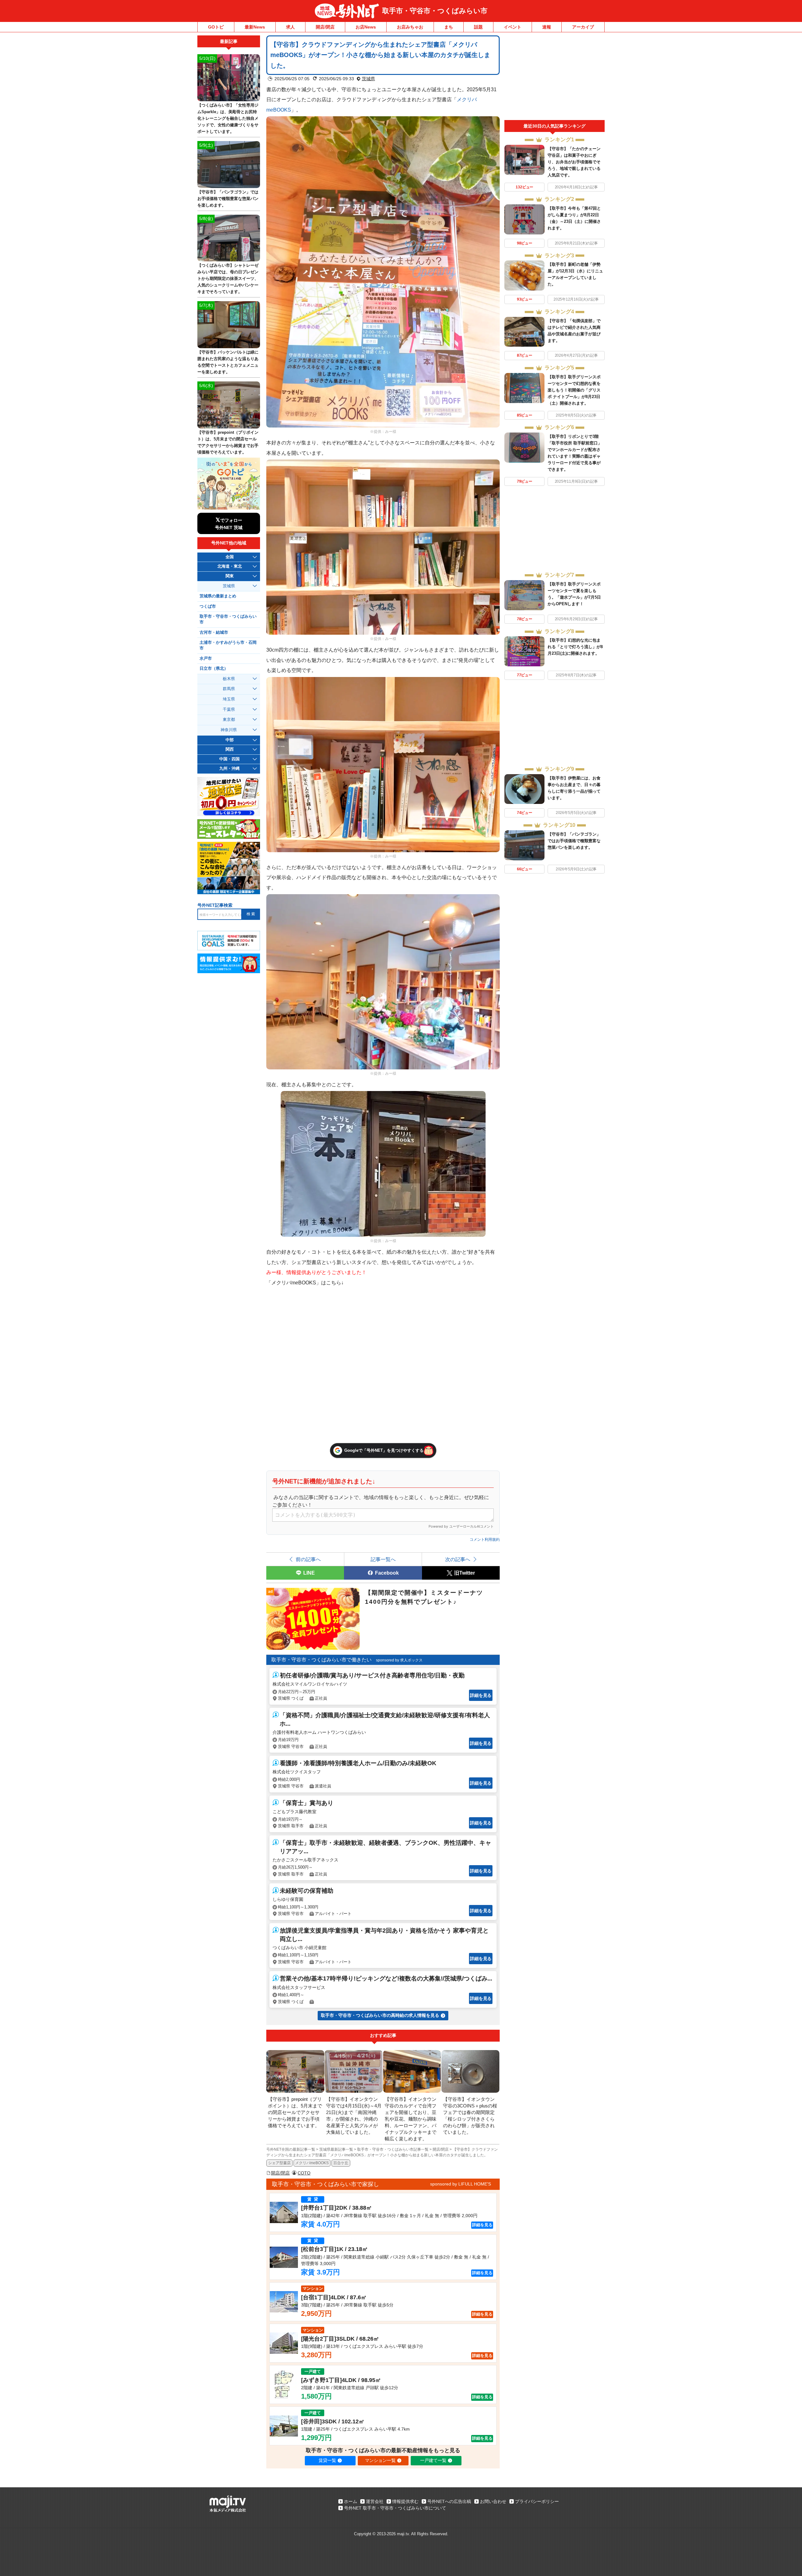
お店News (366, 27)
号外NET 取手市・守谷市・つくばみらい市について (395, 2508)
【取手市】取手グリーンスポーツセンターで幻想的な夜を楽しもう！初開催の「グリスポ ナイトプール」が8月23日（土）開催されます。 (574, 390)
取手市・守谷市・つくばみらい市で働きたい (321, 1660)
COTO (304, 2173)
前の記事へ (308, 1559)
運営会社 (375, 2501)
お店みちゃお (410, 27)
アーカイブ (583, 27)
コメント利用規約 (485, 1540)
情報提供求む (405, 2501)
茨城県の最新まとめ (218, 596)
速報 (547, 27)
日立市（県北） (214, 669)
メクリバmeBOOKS (312, 2163)
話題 (478, 27)
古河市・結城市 (214, 632)
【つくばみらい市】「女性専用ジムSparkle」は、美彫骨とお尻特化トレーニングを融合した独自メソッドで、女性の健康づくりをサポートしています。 (228, 118)
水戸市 (206, 658)
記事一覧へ (383, 1559)
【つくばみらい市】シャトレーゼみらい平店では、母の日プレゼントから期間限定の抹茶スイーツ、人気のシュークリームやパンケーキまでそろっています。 (228, 278)
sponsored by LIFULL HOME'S (461, 2184)
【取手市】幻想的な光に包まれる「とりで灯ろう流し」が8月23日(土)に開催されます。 (575, 647)
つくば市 (208, 606)
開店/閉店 (325, 27)
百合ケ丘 (341, 2163)
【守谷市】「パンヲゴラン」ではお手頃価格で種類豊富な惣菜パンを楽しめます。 (574, 841)
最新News (255, 27)
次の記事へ (458, 1559)
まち (449, 27)
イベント (513, 27)
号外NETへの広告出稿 (449, 2501)
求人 (290, 27)
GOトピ (216, 27)
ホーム (351, 2501)
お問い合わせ (493, 2501)
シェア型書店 (279, 2163)
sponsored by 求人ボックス (399, 1660)
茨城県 (368, 79)
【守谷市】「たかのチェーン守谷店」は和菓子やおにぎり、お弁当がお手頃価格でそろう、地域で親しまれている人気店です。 (574, 162)
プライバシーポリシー (537, 2501)
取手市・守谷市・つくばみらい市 (435, 11)
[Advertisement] (555, 78)
